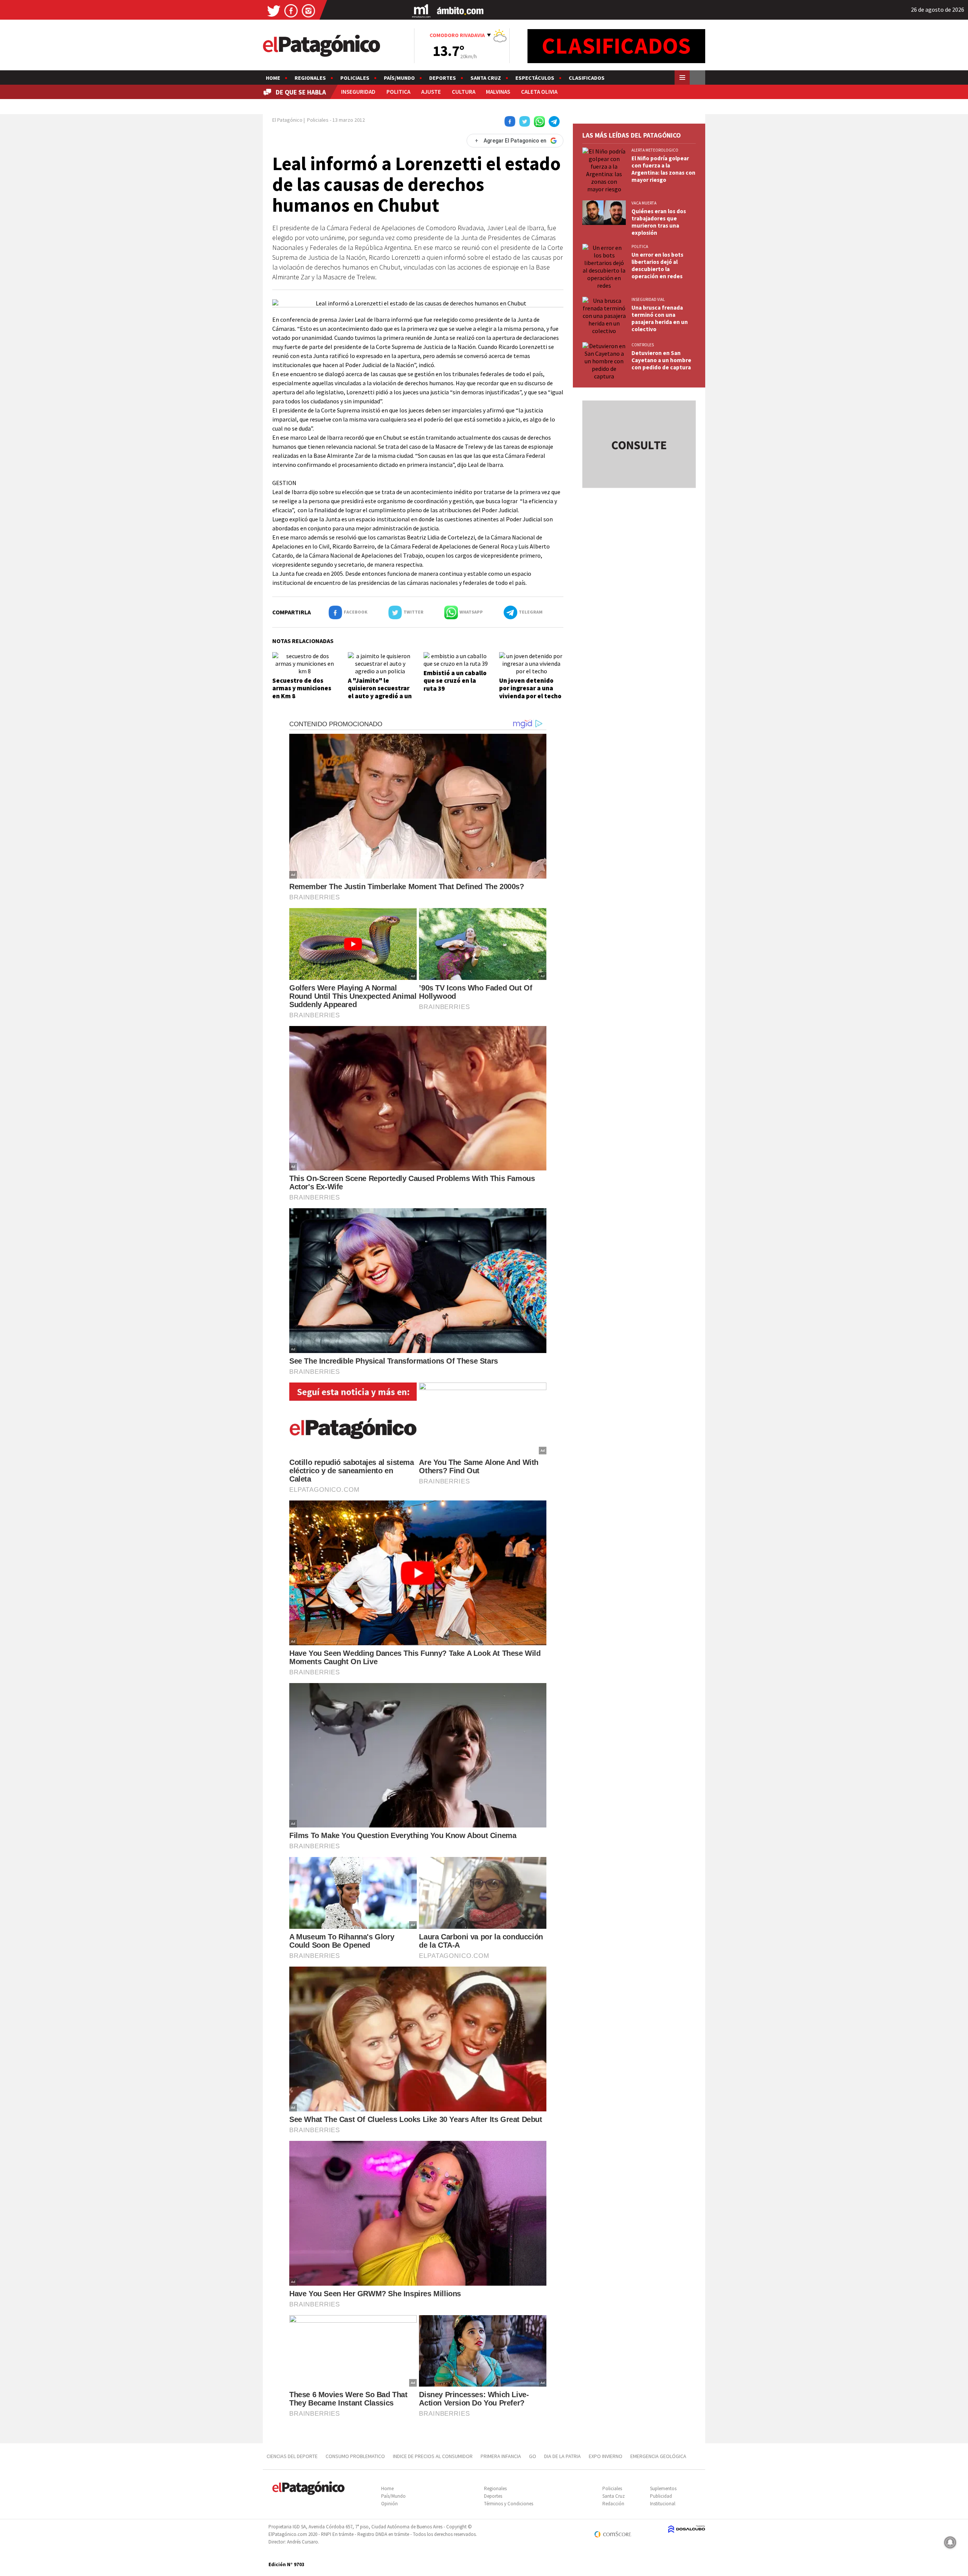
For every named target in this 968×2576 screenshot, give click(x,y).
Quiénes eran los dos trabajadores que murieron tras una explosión (659, 222)
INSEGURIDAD (358, 92)
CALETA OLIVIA (539, 92)
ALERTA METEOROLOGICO (655, 150)
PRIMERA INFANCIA (501, 2456)
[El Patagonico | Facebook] (291, 10)
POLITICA (398, 92)
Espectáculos (535, 78)
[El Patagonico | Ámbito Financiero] (460, 10)
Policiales (355, 78)
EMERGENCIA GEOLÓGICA (659, 2456)
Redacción (613, 2504)
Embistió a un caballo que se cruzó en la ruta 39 (455, 681)
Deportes (443, 78)
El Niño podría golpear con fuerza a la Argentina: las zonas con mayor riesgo (663, 169)
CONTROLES (643, 345)
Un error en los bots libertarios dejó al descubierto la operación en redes (657, 265)
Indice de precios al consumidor (433, 2456)
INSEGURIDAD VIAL (648, 299)
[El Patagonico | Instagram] (309, 10)
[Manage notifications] (950, 2542)
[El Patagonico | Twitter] (274, 10)
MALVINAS (498, 92)
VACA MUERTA (644, 203)
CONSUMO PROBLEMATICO (355, 2456)
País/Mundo (399, 78)
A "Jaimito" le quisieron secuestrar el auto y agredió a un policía (380, 692)
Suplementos (663, 2488)
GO (533, 2456)
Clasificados (587, 78)
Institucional (663, 2504)
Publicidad (661, 2496)
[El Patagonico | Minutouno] (421, 10)
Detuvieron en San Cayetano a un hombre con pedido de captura (661, 360)
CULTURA (464, 92)
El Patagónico (287, 120)
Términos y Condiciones (509, 2504)
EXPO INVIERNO (606, 2456)
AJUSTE (431, 92)
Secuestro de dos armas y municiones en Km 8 (302, 688)
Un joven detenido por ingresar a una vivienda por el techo (530, 688)
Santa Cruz (486, 78)
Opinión (389, 2504)
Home (273, 78)
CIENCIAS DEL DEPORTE (292, 2456)
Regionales (310, 78)
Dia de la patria (562, 2456)
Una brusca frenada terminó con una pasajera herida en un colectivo (660, 318)
